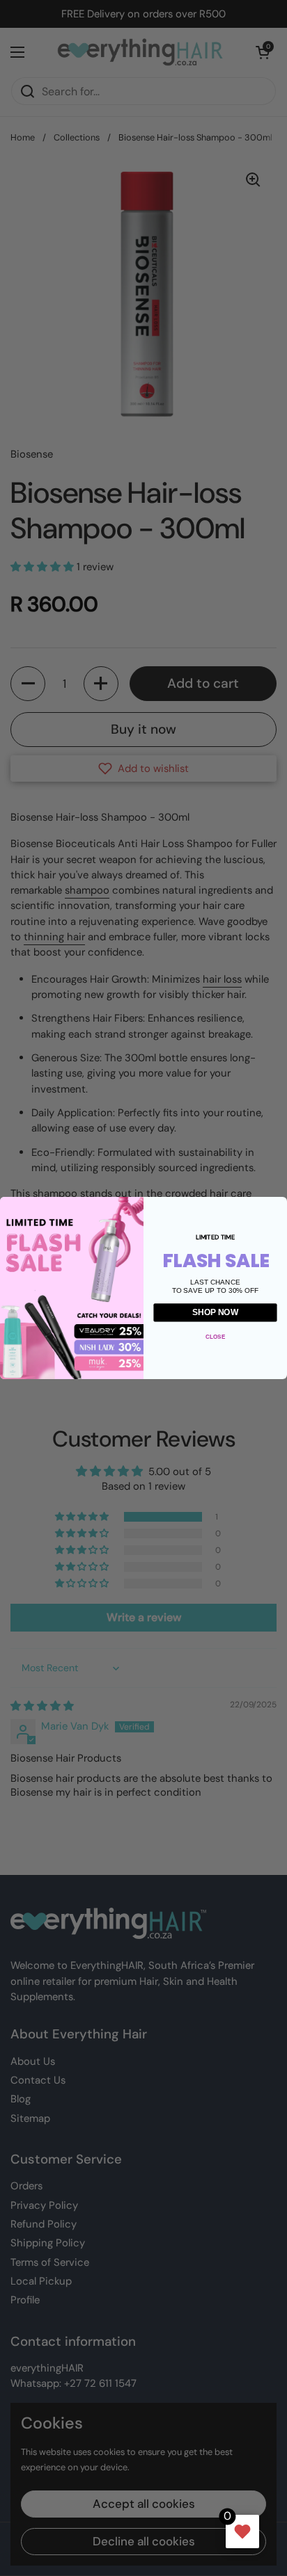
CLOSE (215, 1336)
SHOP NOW (215, 1312)
